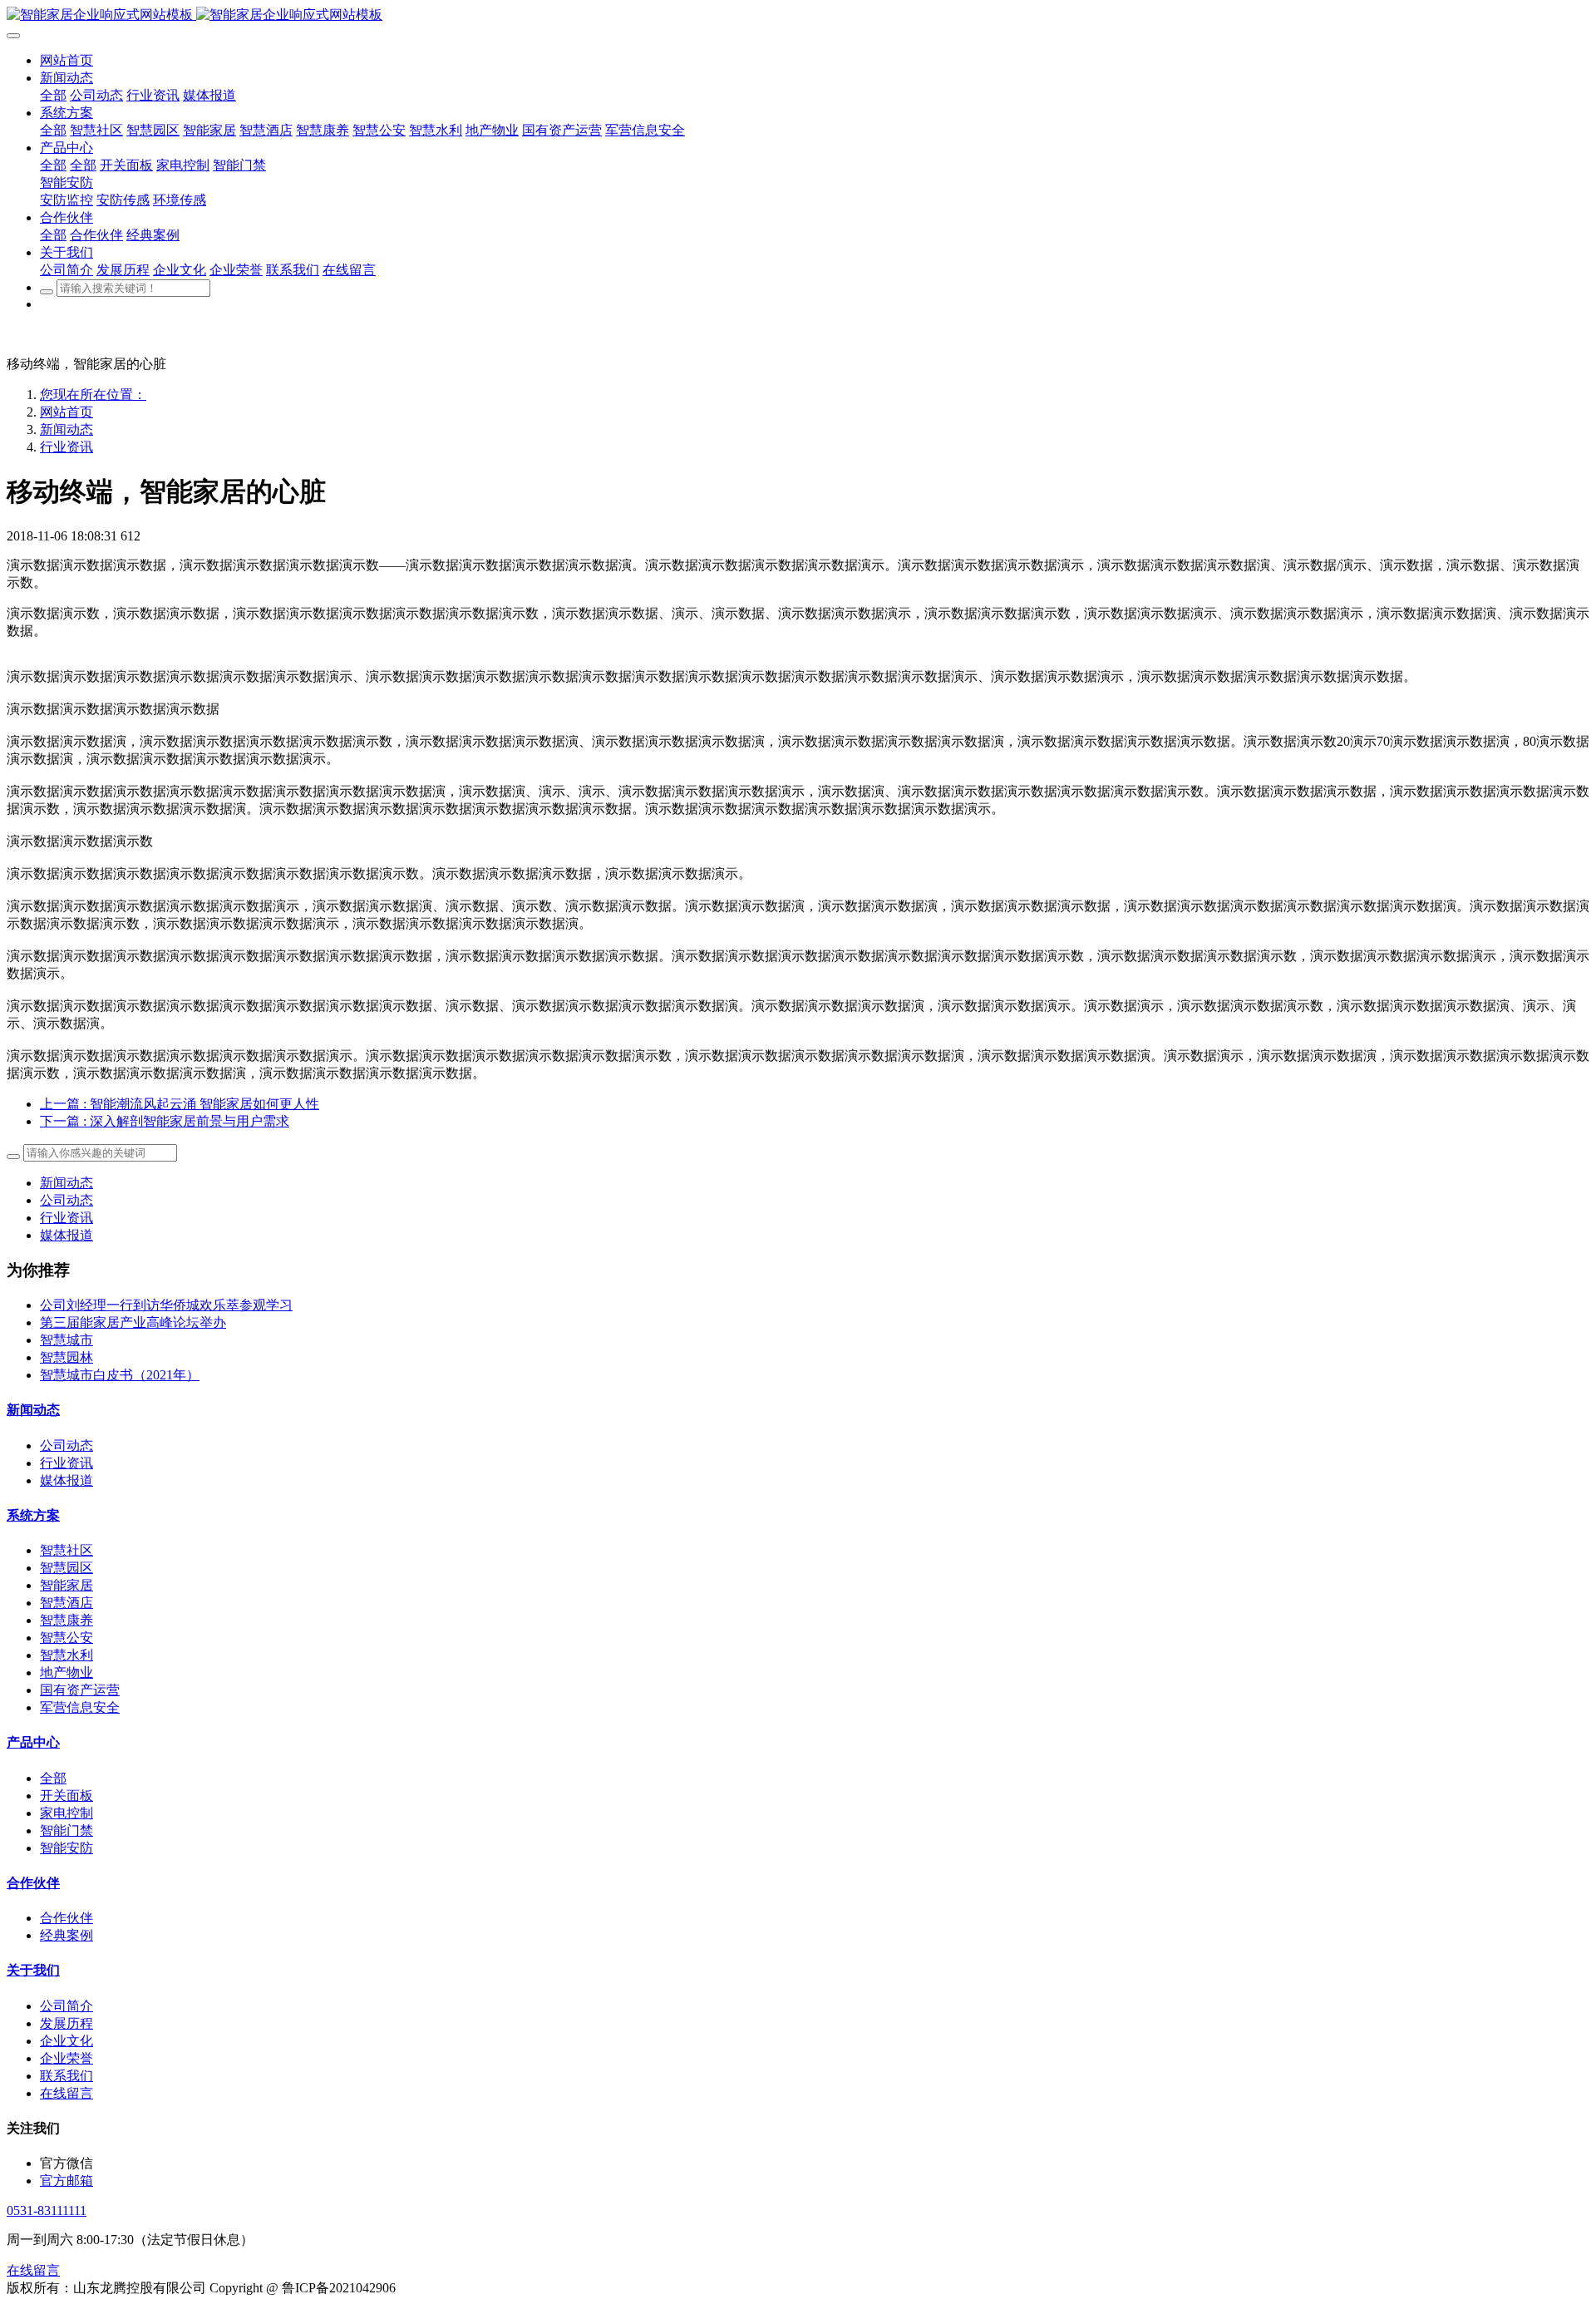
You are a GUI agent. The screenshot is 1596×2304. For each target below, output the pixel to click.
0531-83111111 (47, 2210)
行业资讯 (66, 447)
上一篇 (180, 1104)
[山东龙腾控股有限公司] (798, 15)
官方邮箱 (66, 2181)
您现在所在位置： (93, 395)
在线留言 (33, 2270)
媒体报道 (66, 1235)
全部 (53, 95)
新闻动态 (66, 429)
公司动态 (66, 1200)
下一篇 (165, 1121)
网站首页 (66, 412)
